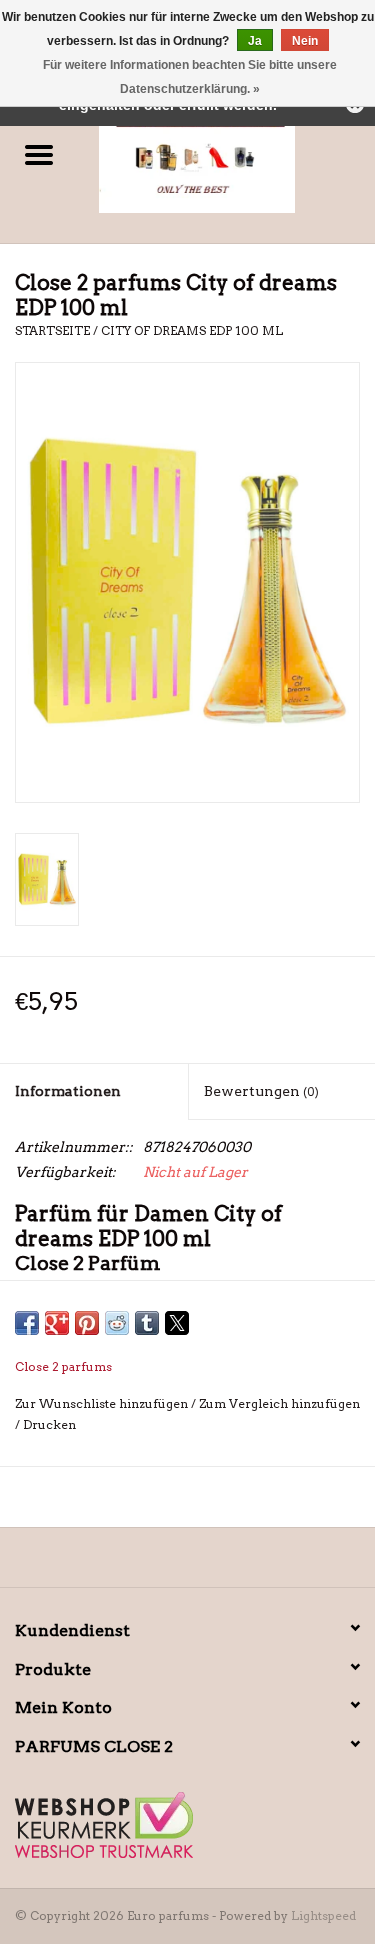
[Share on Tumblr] (147, 1323)
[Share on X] (177, 1323)
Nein (305, 41)
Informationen (68, 1091)
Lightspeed (323, 1915)
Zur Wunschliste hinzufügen (103, 1403)
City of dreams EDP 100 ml (192, 330)
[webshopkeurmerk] (187, 1825)
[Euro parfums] (227, 156)
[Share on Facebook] (27, 1323)
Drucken (49, 1424)
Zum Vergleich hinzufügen (279, 1403)
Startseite (52, 330)
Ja (255, 41)
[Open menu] (39, 154)
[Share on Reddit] (117, 1323)
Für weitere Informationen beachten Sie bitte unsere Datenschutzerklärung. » (190, 77)
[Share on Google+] (57, 1323)
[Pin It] (87, 1323)
